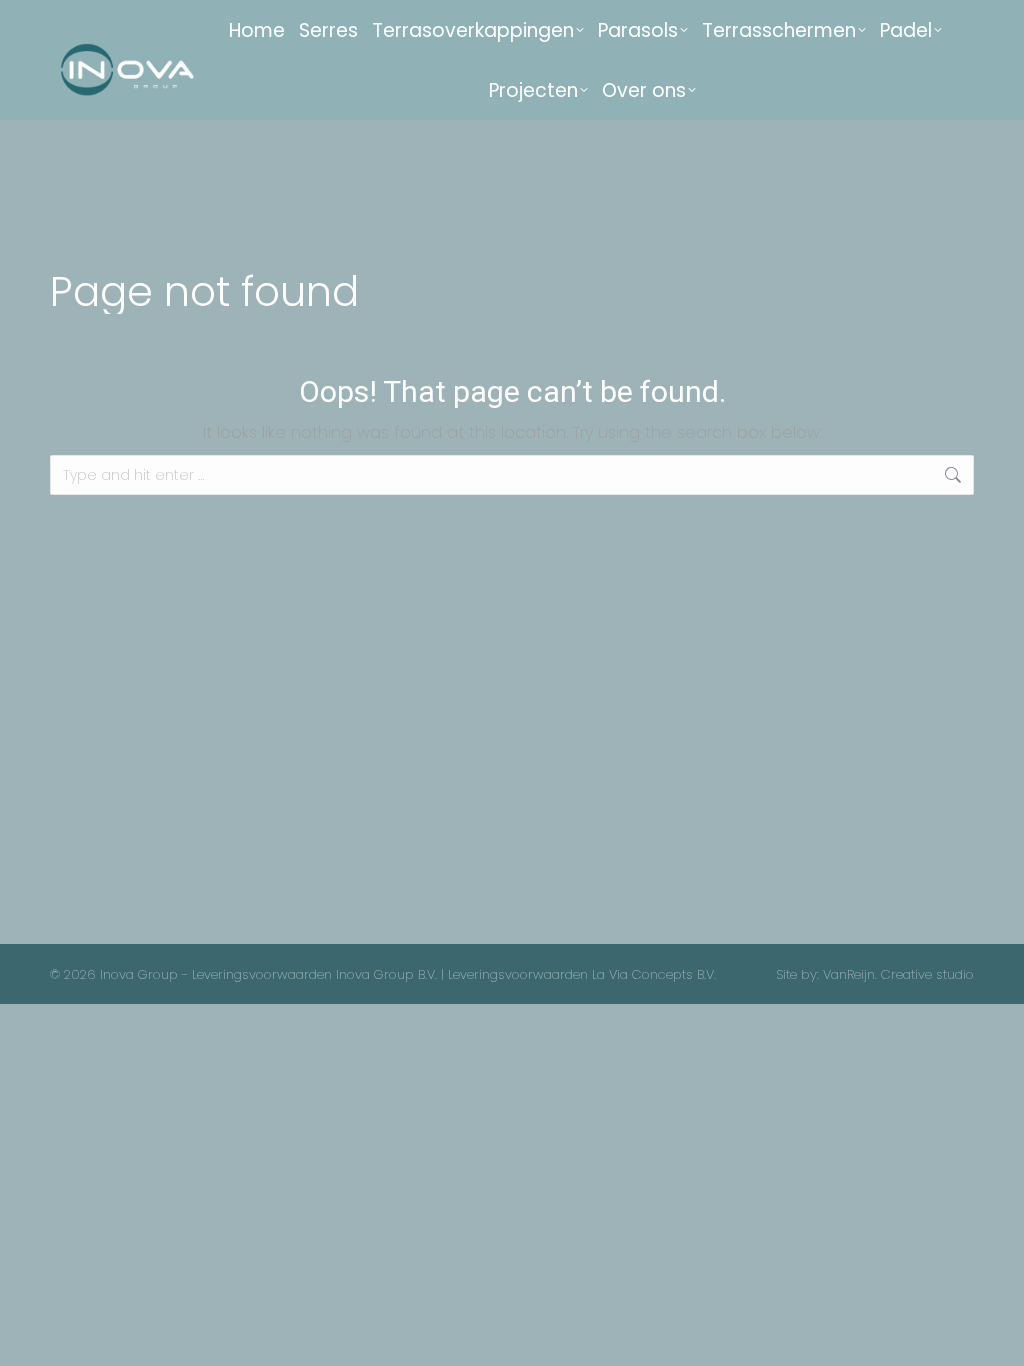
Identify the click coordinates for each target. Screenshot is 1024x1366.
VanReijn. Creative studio (898, 974)
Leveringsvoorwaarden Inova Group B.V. (314, 974)
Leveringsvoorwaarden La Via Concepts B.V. (582, 974)
